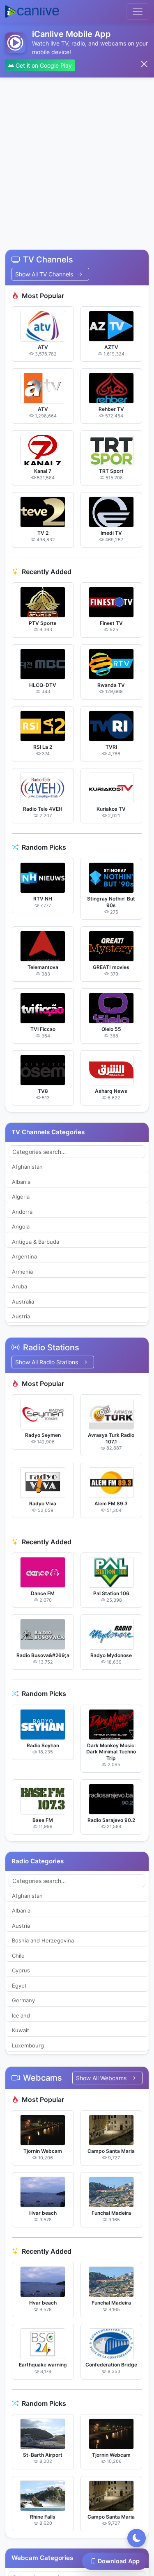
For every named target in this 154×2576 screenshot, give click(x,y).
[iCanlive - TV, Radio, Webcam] (32, 11)
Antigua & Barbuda (36, 1242)
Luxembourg (28, 2045)
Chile (18, 1956)
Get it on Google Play (43, 65)
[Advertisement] (77, 158)
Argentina (24, 1256)
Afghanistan (27, 1167)
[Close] (144, 64)
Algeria (21, 1197)
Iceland (21, 2015)
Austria (21, 1316)
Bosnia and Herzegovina (43, 1940)
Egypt (19, 1986)
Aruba (20, 1286)
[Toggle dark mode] (137, 2538)
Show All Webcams (102, 2078)
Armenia (22, 1272)
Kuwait (21, 2030)
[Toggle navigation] (138, 11)
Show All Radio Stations (47, 1362)
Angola (21, 1226)
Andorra (22, 1212)
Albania (21, 1182)
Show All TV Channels (45, 274)
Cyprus (21, 1970)
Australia (23, 1302)
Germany (23, 2000)
